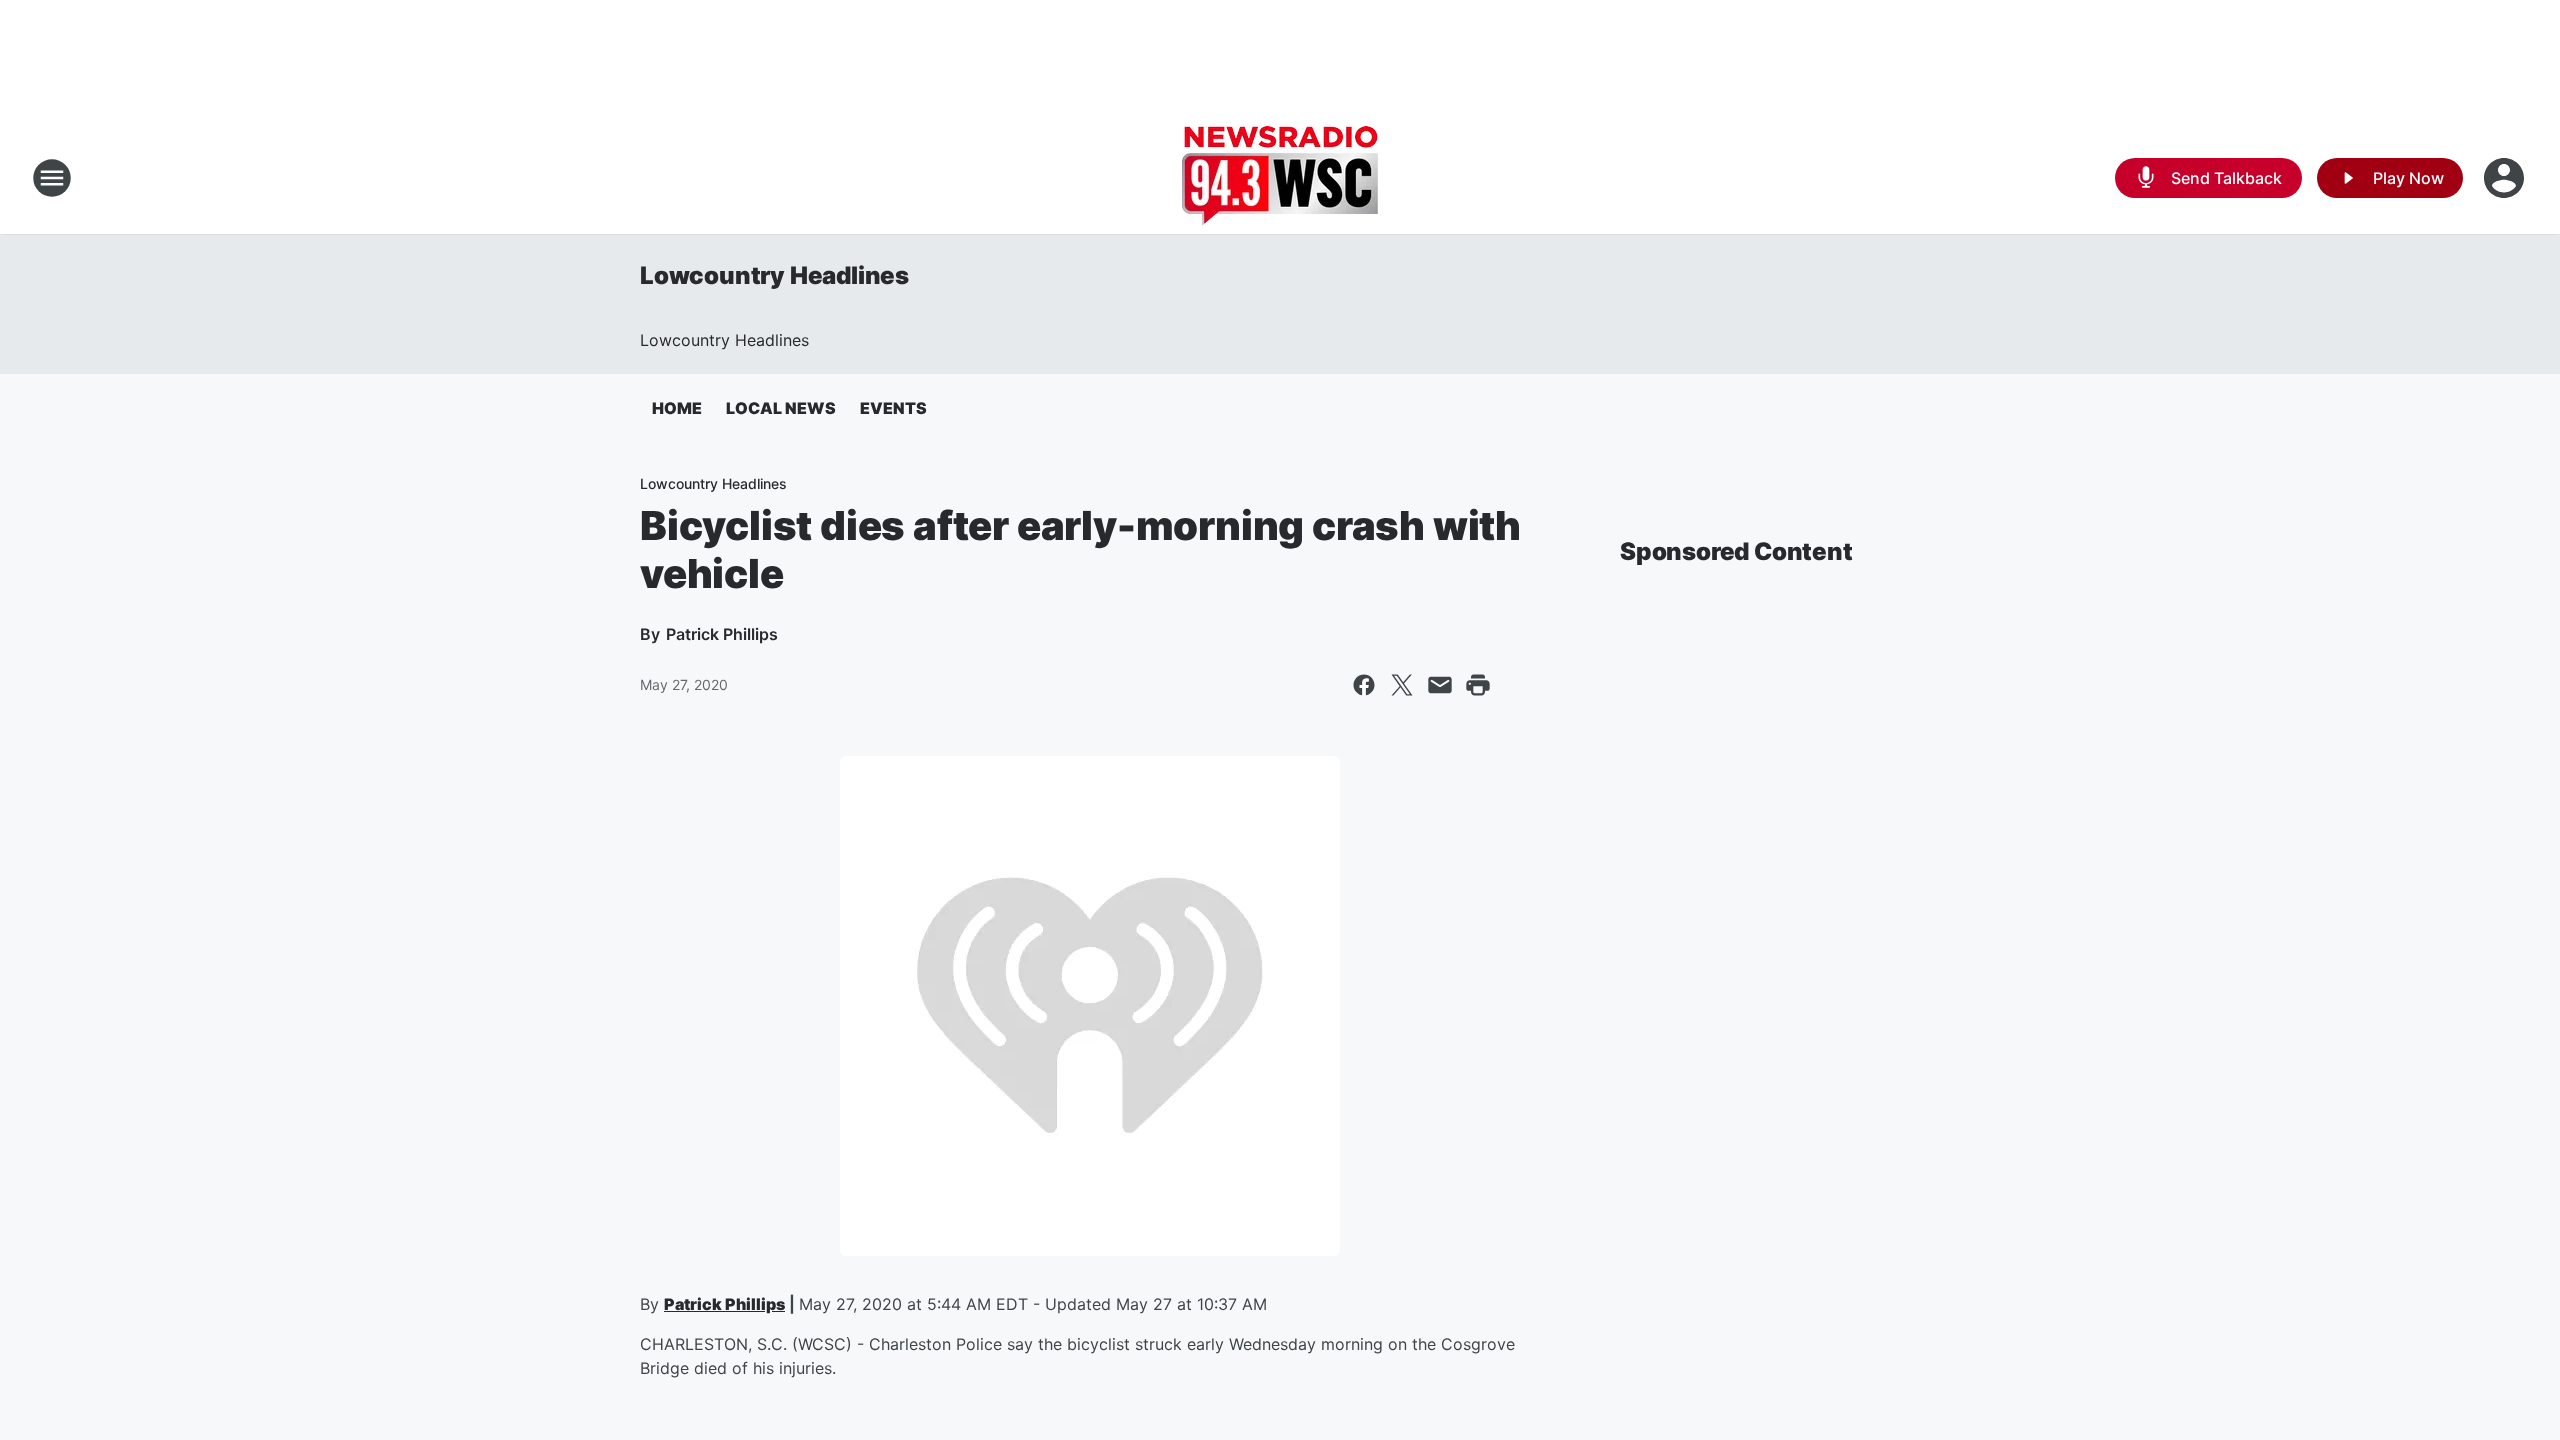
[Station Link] (1280, 178)
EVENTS (893, 408)
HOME (677, 408)
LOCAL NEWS (781, 408)
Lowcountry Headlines (774, 275)
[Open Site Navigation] (52, 178)
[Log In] (2506, 178)
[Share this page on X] (1402, 685)
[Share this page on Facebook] (1364, 685)
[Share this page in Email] (1440, 685)
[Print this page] (1478, 685)
